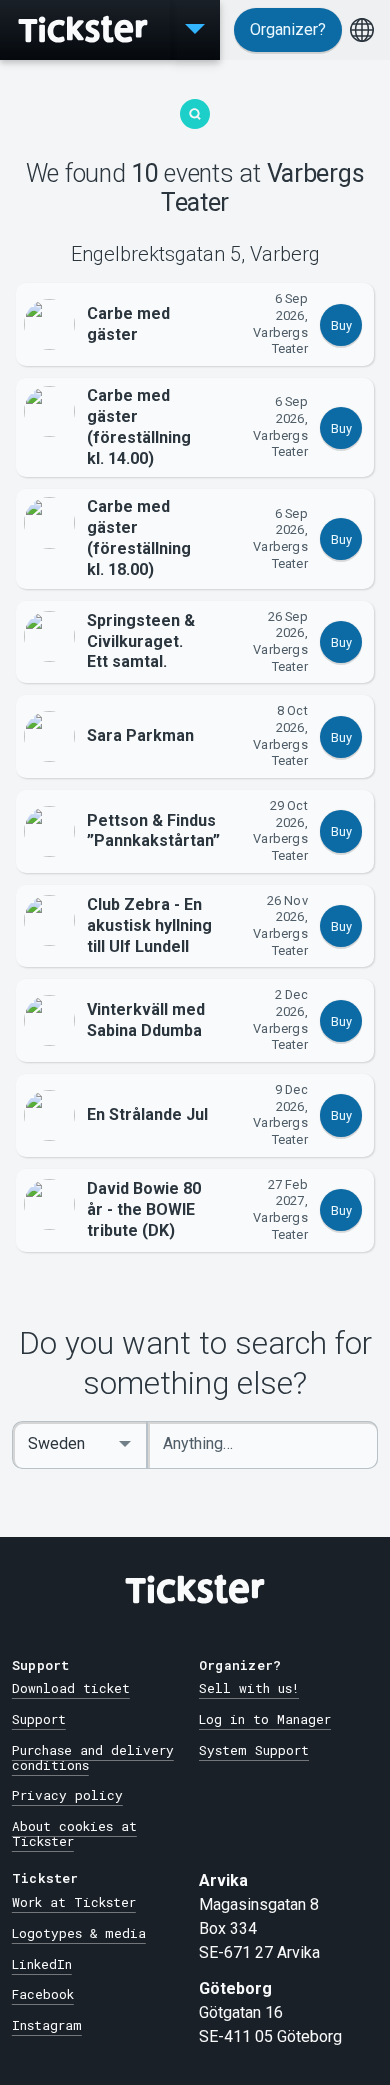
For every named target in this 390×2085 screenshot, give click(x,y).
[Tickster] (85, 30)
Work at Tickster (74, 1902)
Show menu (195, 30)
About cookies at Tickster (74, 1833)
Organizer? (288, 29)
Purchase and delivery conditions (93, 1757)
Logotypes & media (79, 1933)
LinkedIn (42, 1964)
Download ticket (71, 1688)
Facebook (43, 1994)
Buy (341, 325)
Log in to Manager (265, 1719)
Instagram (47, 2025)
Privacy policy (67, 1795)
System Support (254, 1750)
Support (39, 1719)
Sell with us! (249, 1688)
